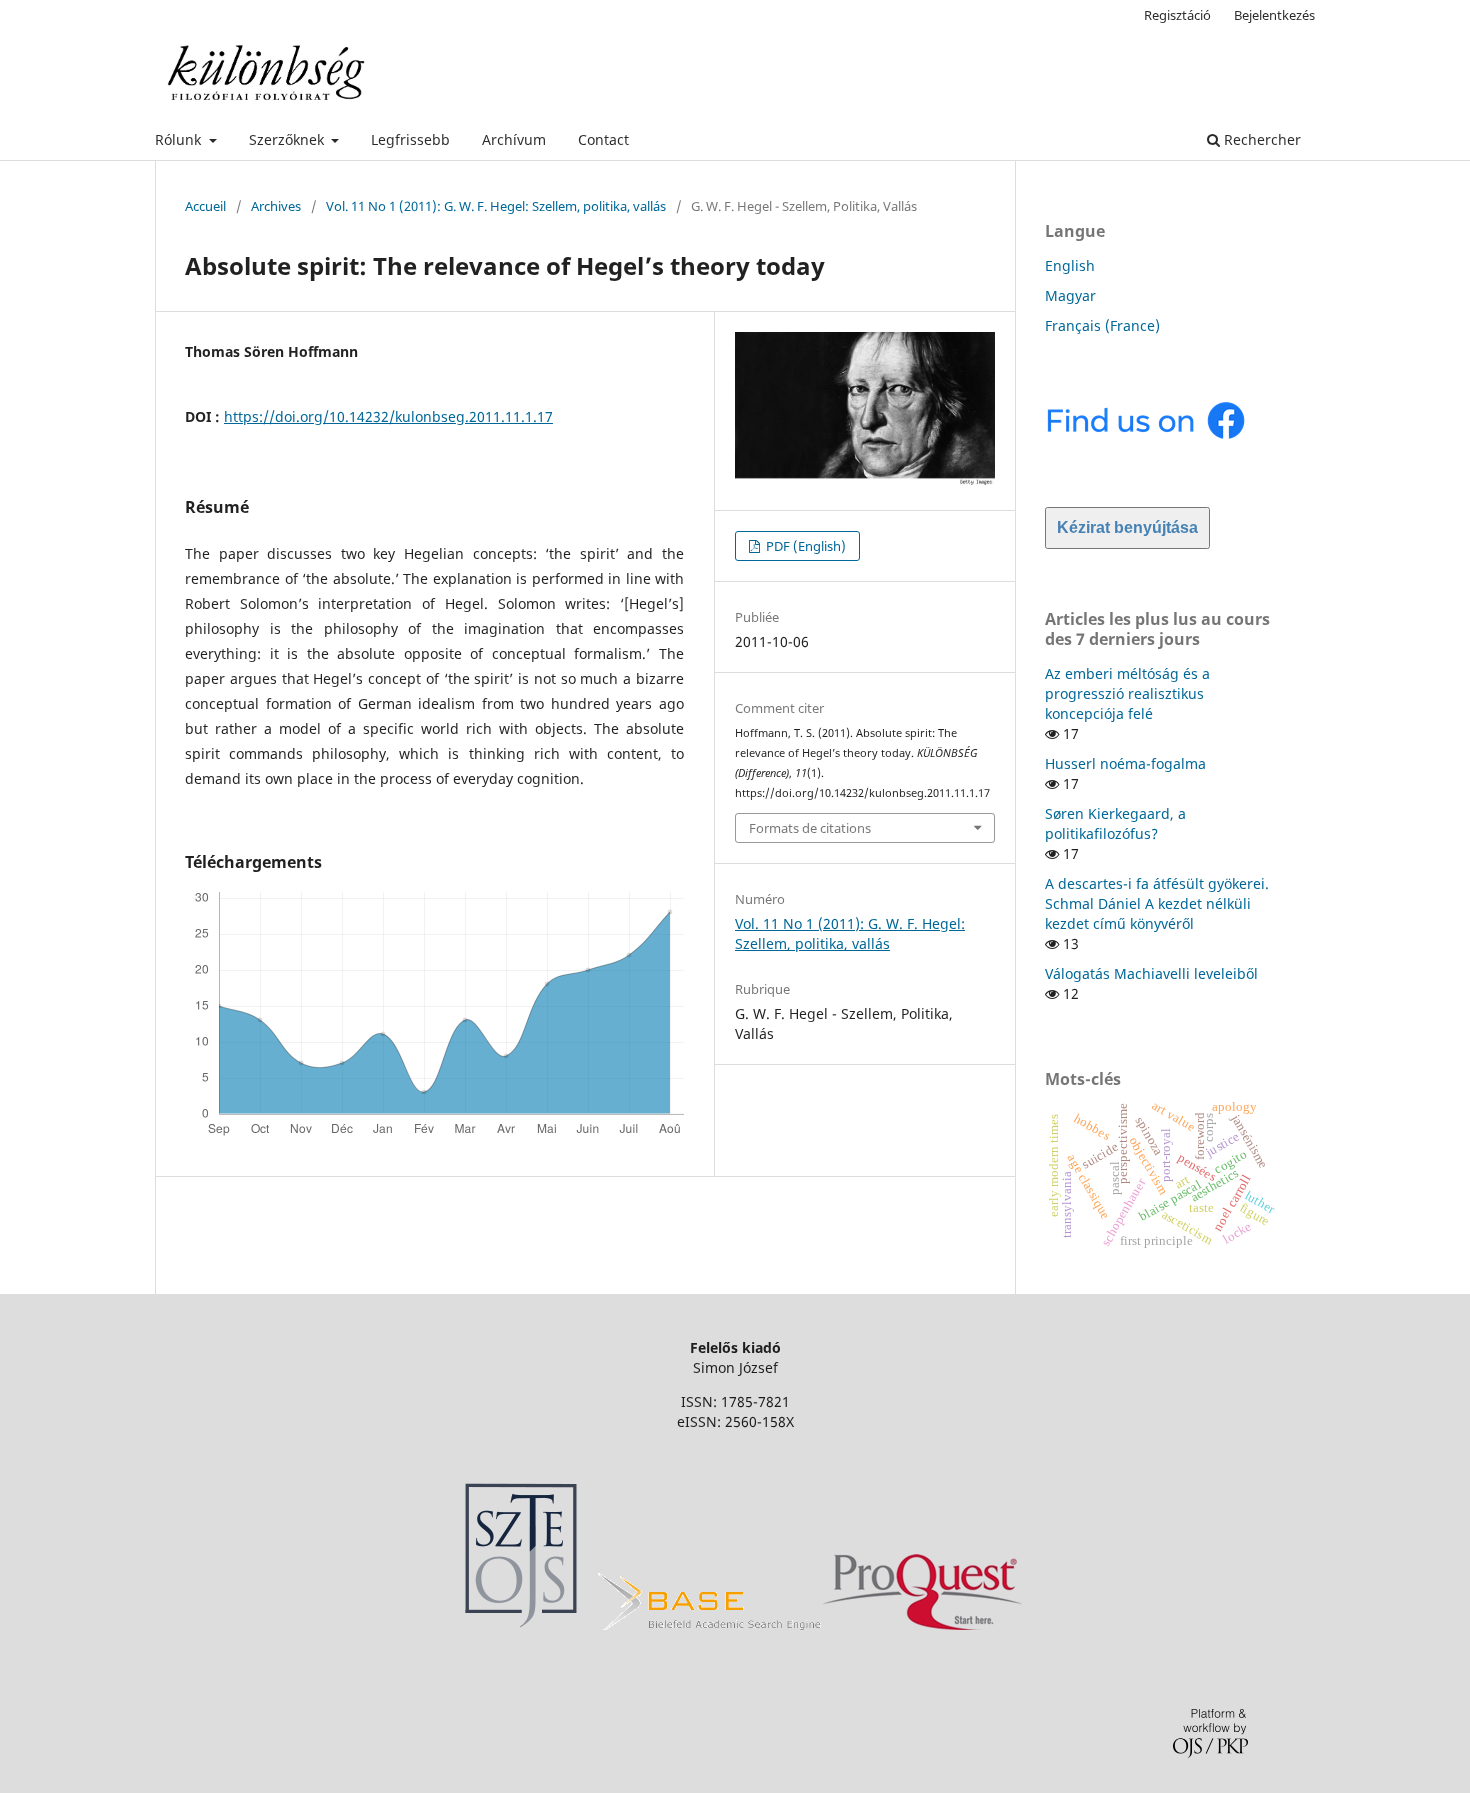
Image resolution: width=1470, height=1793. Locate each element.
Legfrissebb (410, 139)
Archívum (514, 139)
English (1070, 265)
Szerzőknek (288, 139)
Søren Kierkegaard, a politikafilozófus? (1115, 823)
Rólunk (180, 139)
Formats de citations (810, 828)
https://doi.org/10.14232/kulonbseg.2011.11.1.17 (388, 416)
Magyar (1070, 295)
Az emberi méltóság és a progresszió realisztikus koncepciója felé (1127, 693)
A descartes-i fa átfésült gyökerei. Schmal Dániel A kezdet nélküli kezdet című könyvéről (1157, 903)
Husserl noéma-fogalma (1125, 763)
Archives (276, 206)
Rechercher (1260, 139)
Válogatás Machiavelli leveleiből (1151, 973)
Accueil (205, 206)
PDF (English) (804, 546)
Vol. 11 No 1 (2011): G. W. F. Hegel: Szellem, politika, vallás (496, 206)
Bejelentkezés (1274, 15)
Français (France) (1102, 325)
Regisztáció (1177, 15)
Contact (603, 139)
